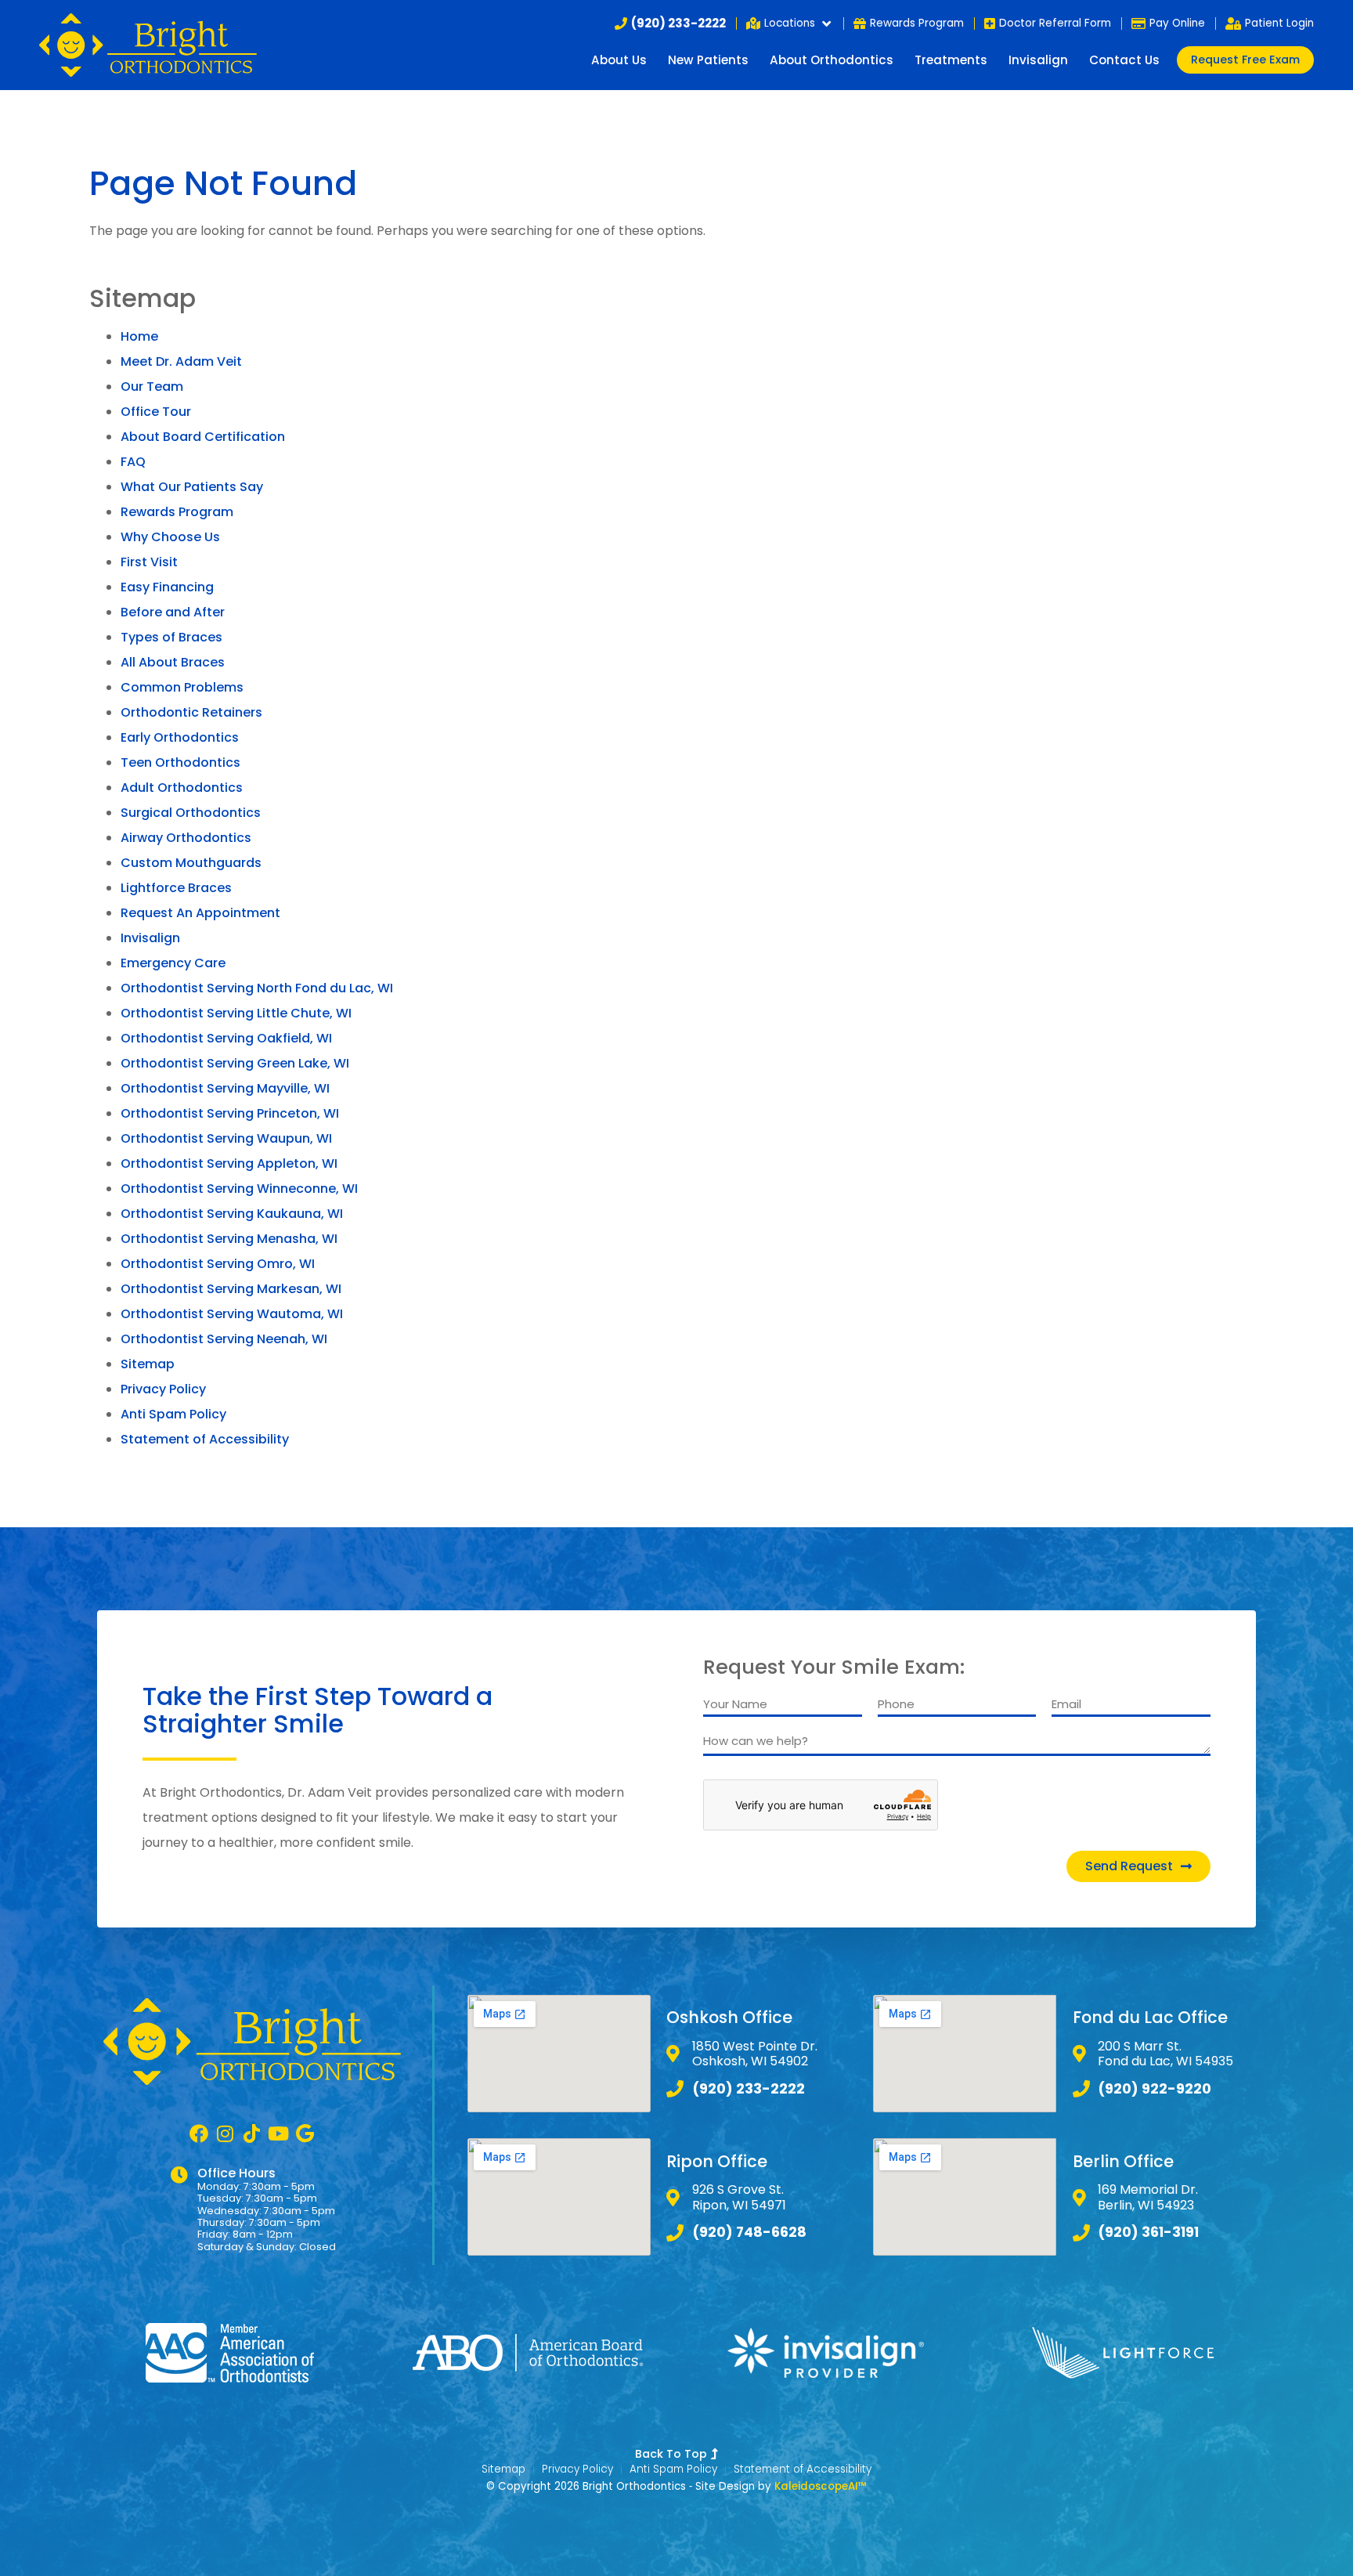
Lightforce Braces (176, 888)
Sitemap (148, 1364)
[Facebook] (199, 2133)
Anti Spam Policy (173, 1414)
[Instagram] (225, 2133)
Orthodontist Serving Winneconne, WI (239, 1189)
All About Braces (173, 662)
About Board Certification (203, 437)
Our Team (152, 387)
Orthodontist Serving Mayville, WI (225, 1088)
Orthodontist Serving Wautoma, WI (232, 1314)
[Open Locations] (826, 23)
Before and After (173, 612)
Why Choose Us (170, 537)
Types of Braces (171, 637)
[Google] (305, 2133)
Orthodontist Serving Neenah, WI (224, 1339)
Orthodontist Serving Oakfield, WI (226, 1038)
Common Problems (182, 687)
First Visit (149, 562)
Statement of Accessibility (205, 1439)
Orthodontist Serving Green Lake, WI (235, 1063)
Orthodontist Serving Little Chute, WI (236, 1013)
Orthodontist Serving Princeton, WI (230, 1113)
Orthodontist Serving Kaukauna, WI (232, 1214)
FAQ (133, 462)
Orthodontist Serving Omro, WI (218, 1264)
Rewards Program (177, 512)
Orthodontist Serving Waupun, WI (226, 1138)
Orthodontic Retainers (191, 712)
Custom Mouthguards (191, 863)
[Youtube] (279, 2133)
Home (139, 336)
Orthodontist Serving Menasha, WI (229, 1239)
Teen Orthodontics (180, 762)
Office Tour (156, 412)
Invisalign (1038, 60)
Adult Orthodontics (182, 788)
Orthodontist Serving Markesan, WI (231, 1289)
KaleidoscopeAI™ (821, 2487)
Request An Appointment (200, 913)
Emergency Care (173, 963)
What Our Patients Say (192, 487)
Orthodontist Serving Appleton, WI (229, 1163)
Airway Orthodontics (186, 838)
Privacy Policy (163, 1389)
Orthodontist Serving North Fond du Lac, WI (257, 988)
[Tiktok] (252, 2133)
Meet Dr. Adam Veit (181, 361)
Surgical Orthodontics (191, 813)
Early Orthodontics (180, 737)
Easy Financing (167, 587)
